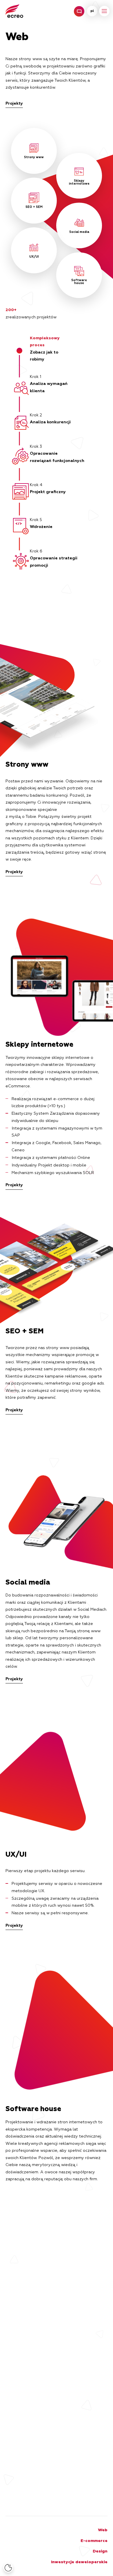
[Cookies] (8, 2568)
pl (92, 11)
